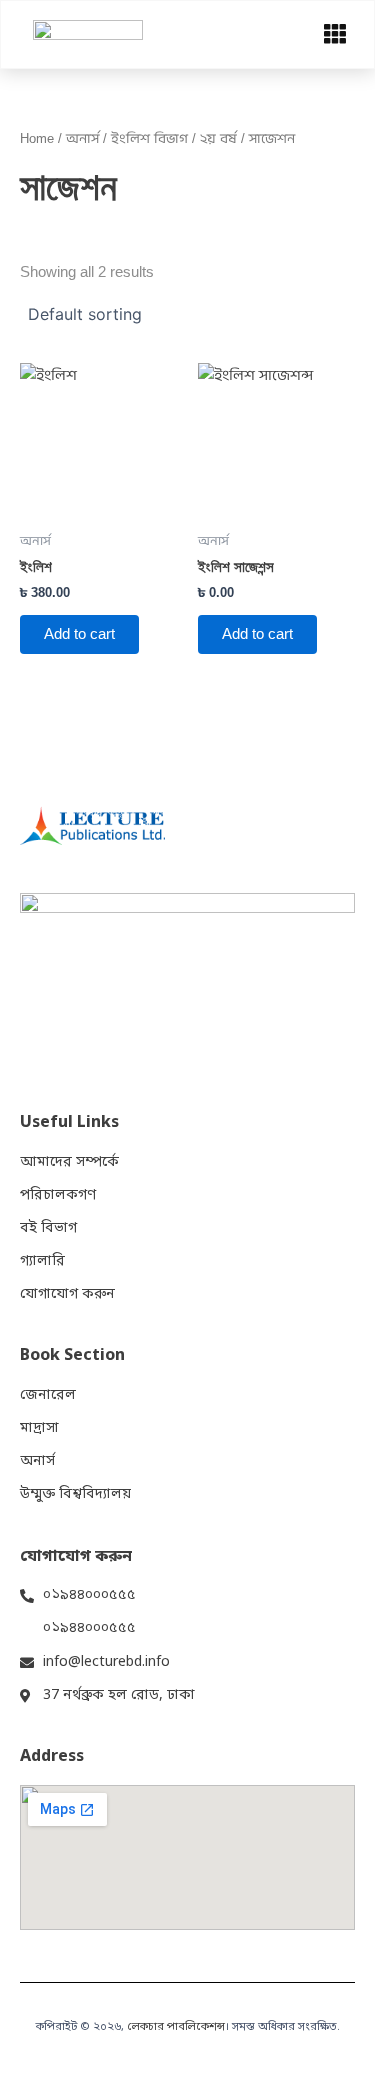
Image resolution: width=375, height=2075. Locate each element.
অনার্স (82, 138)
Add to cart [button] (79, 634)
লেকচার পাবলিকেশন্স (176, 2027)
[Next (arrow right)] (340, 1038)
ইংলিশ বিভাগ (149, 138)
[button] (335, 34)
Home (37, 138)
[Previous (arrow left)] (35, 1038)
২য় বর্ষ (218, 138)
